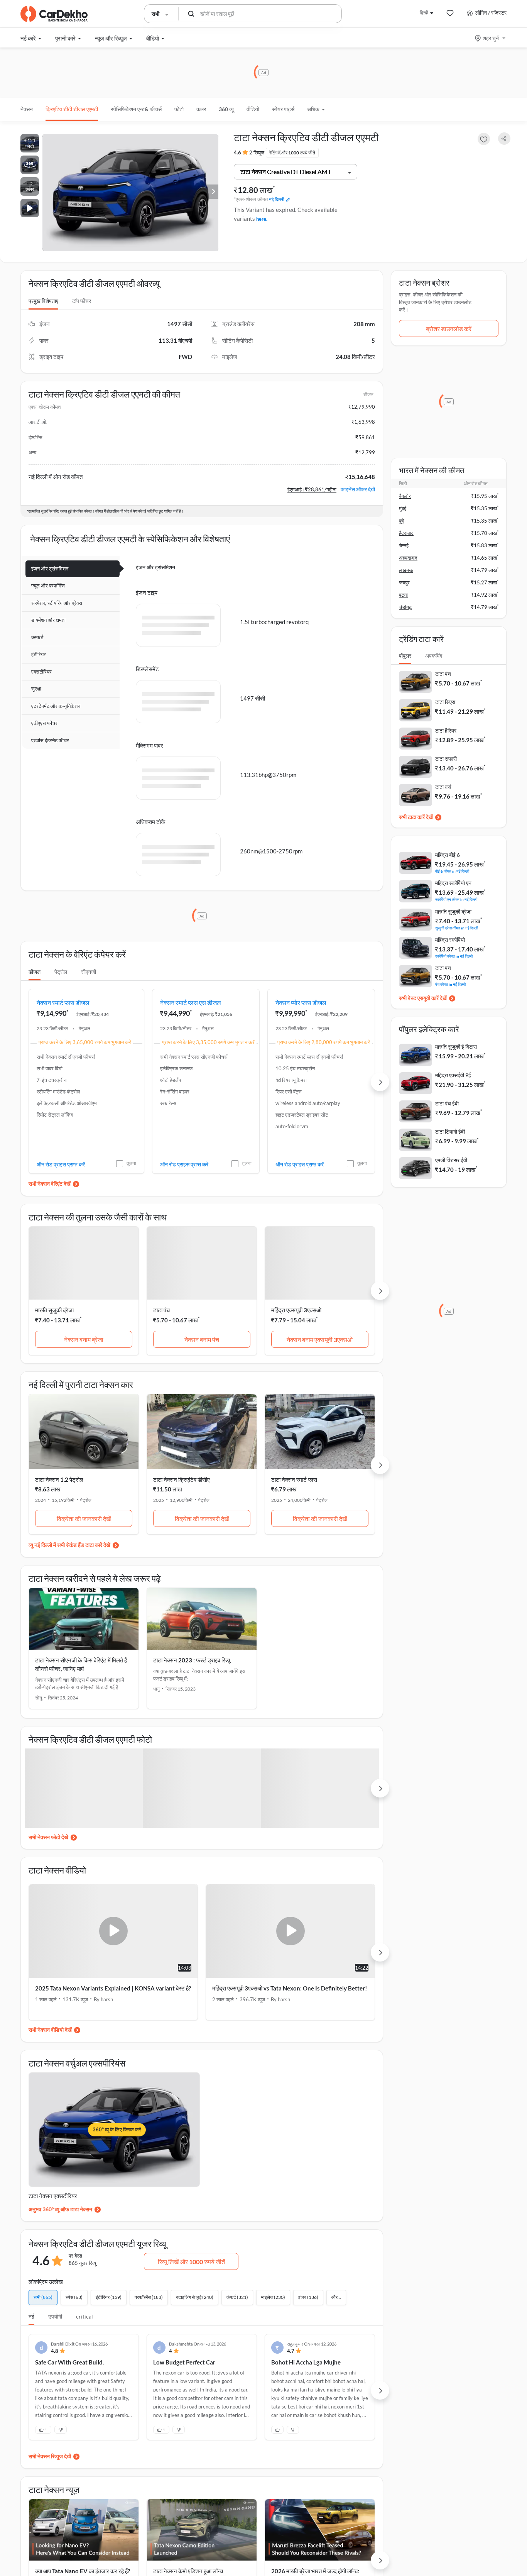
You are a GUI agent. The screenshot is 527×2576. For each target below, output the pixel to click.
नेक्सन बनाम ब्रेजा (84, 1340)
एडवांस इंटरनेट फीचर (50, 740)
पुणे (402, 521)
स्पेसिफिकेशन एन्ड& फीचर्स (136, 109)
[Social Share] (504, 139)
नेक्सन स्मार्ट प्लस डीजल (63, 1003)
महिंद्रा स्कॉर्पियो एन (453, 883)
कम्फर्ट (37, 637)
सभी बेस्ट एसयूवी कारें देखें (423, 998)
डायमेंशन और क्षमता (48, 620)
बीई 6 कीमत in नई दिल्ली (452, 871)
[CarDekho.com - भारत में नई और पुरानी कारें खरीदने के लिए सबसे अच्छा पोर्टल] (54, 14)
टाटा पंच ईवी (447, 1103)
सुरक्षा (36, 689)
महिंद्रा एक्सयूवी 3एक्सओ (296, 1310)
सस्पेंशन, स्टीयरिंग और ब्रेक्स (57, 603)
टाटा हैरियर (446, 730)
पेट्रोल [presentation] (61, 972)
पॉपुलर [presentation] (405, 656)
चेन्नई (404, 545)
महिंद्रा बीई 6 (448, 855)
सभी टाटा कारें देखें (416, 817)
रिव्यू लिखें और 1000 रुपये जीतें (191, 2262)
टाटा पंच (161, 1310)
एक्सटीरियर (41, 672)
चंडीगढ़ (405, 607)
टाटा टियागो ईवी (450, 1131)
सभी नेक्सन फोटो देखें (48, 1837)
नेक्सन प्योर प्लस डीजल (301, 1003)
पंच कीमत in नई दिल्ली (450, 984)
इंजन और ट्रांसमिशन (50, 569)
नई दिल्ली (277, 199)
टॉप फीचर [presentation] (82, 301)
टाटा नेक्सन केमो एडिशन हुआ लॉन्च (188, 2571)
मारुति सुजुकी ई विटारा (456, 1047)
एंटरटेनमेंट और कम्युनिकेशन (56, 706)
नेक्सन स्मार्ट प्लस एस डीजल (191, 1003)
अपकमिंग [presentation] (434, 656)
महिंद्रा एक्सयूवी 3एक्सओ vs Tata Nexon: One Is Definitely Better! (290, 1988)
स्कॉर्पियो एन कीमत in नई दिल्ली (456, 899)
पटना (403, 595)
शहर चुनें (491, 38)
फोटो (179, 109)
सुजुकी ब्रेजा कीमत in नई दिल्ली (457, 928)
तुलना (131, 1163)
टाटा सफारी (446, 759)
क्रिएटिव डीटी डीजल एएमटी (72, 109)
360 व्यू (226, 109)
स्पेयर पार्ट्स (283, 109)
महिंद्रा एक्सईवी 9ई (453, 1075)
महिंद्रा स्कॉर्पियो (450, 940)
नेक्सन (27, 109)
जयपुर (404, 582)
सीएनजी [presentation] (89, 972)
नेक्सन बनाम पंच (202, 1340)
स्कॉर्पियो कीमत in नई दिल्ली (454, 956)
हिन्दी (424, 13)
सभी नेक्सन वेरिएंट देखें (50, 1184)
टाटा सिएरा (445, 702)
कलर (201, 109)
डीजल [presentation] (35, 972)
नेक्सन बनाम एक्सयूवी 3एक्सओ (320, 1340)
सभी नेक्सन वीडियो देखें (50, 2030)
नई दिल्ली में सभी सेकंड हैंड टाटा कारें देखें (72, 1545)
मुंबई (403, 508)
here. (262, 219)
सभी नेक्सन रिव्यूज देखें (50, 2456)
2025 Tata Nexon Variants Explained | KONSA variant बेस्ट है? (113, 1988)
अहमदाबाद (408, 558)
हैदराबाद (406, 533)
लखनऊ (406, 570)
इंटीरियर (39, 654)
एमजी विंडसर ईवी (451, 1160)
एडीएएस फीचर (44, 723)
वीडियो (253, 109)
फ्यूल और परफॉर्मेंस (48, 586)
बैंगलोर (405, 496)
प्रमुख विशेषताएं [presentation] (43, 301)
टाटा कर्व (443, 787)
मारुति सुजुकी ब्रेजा (54, 1310)
